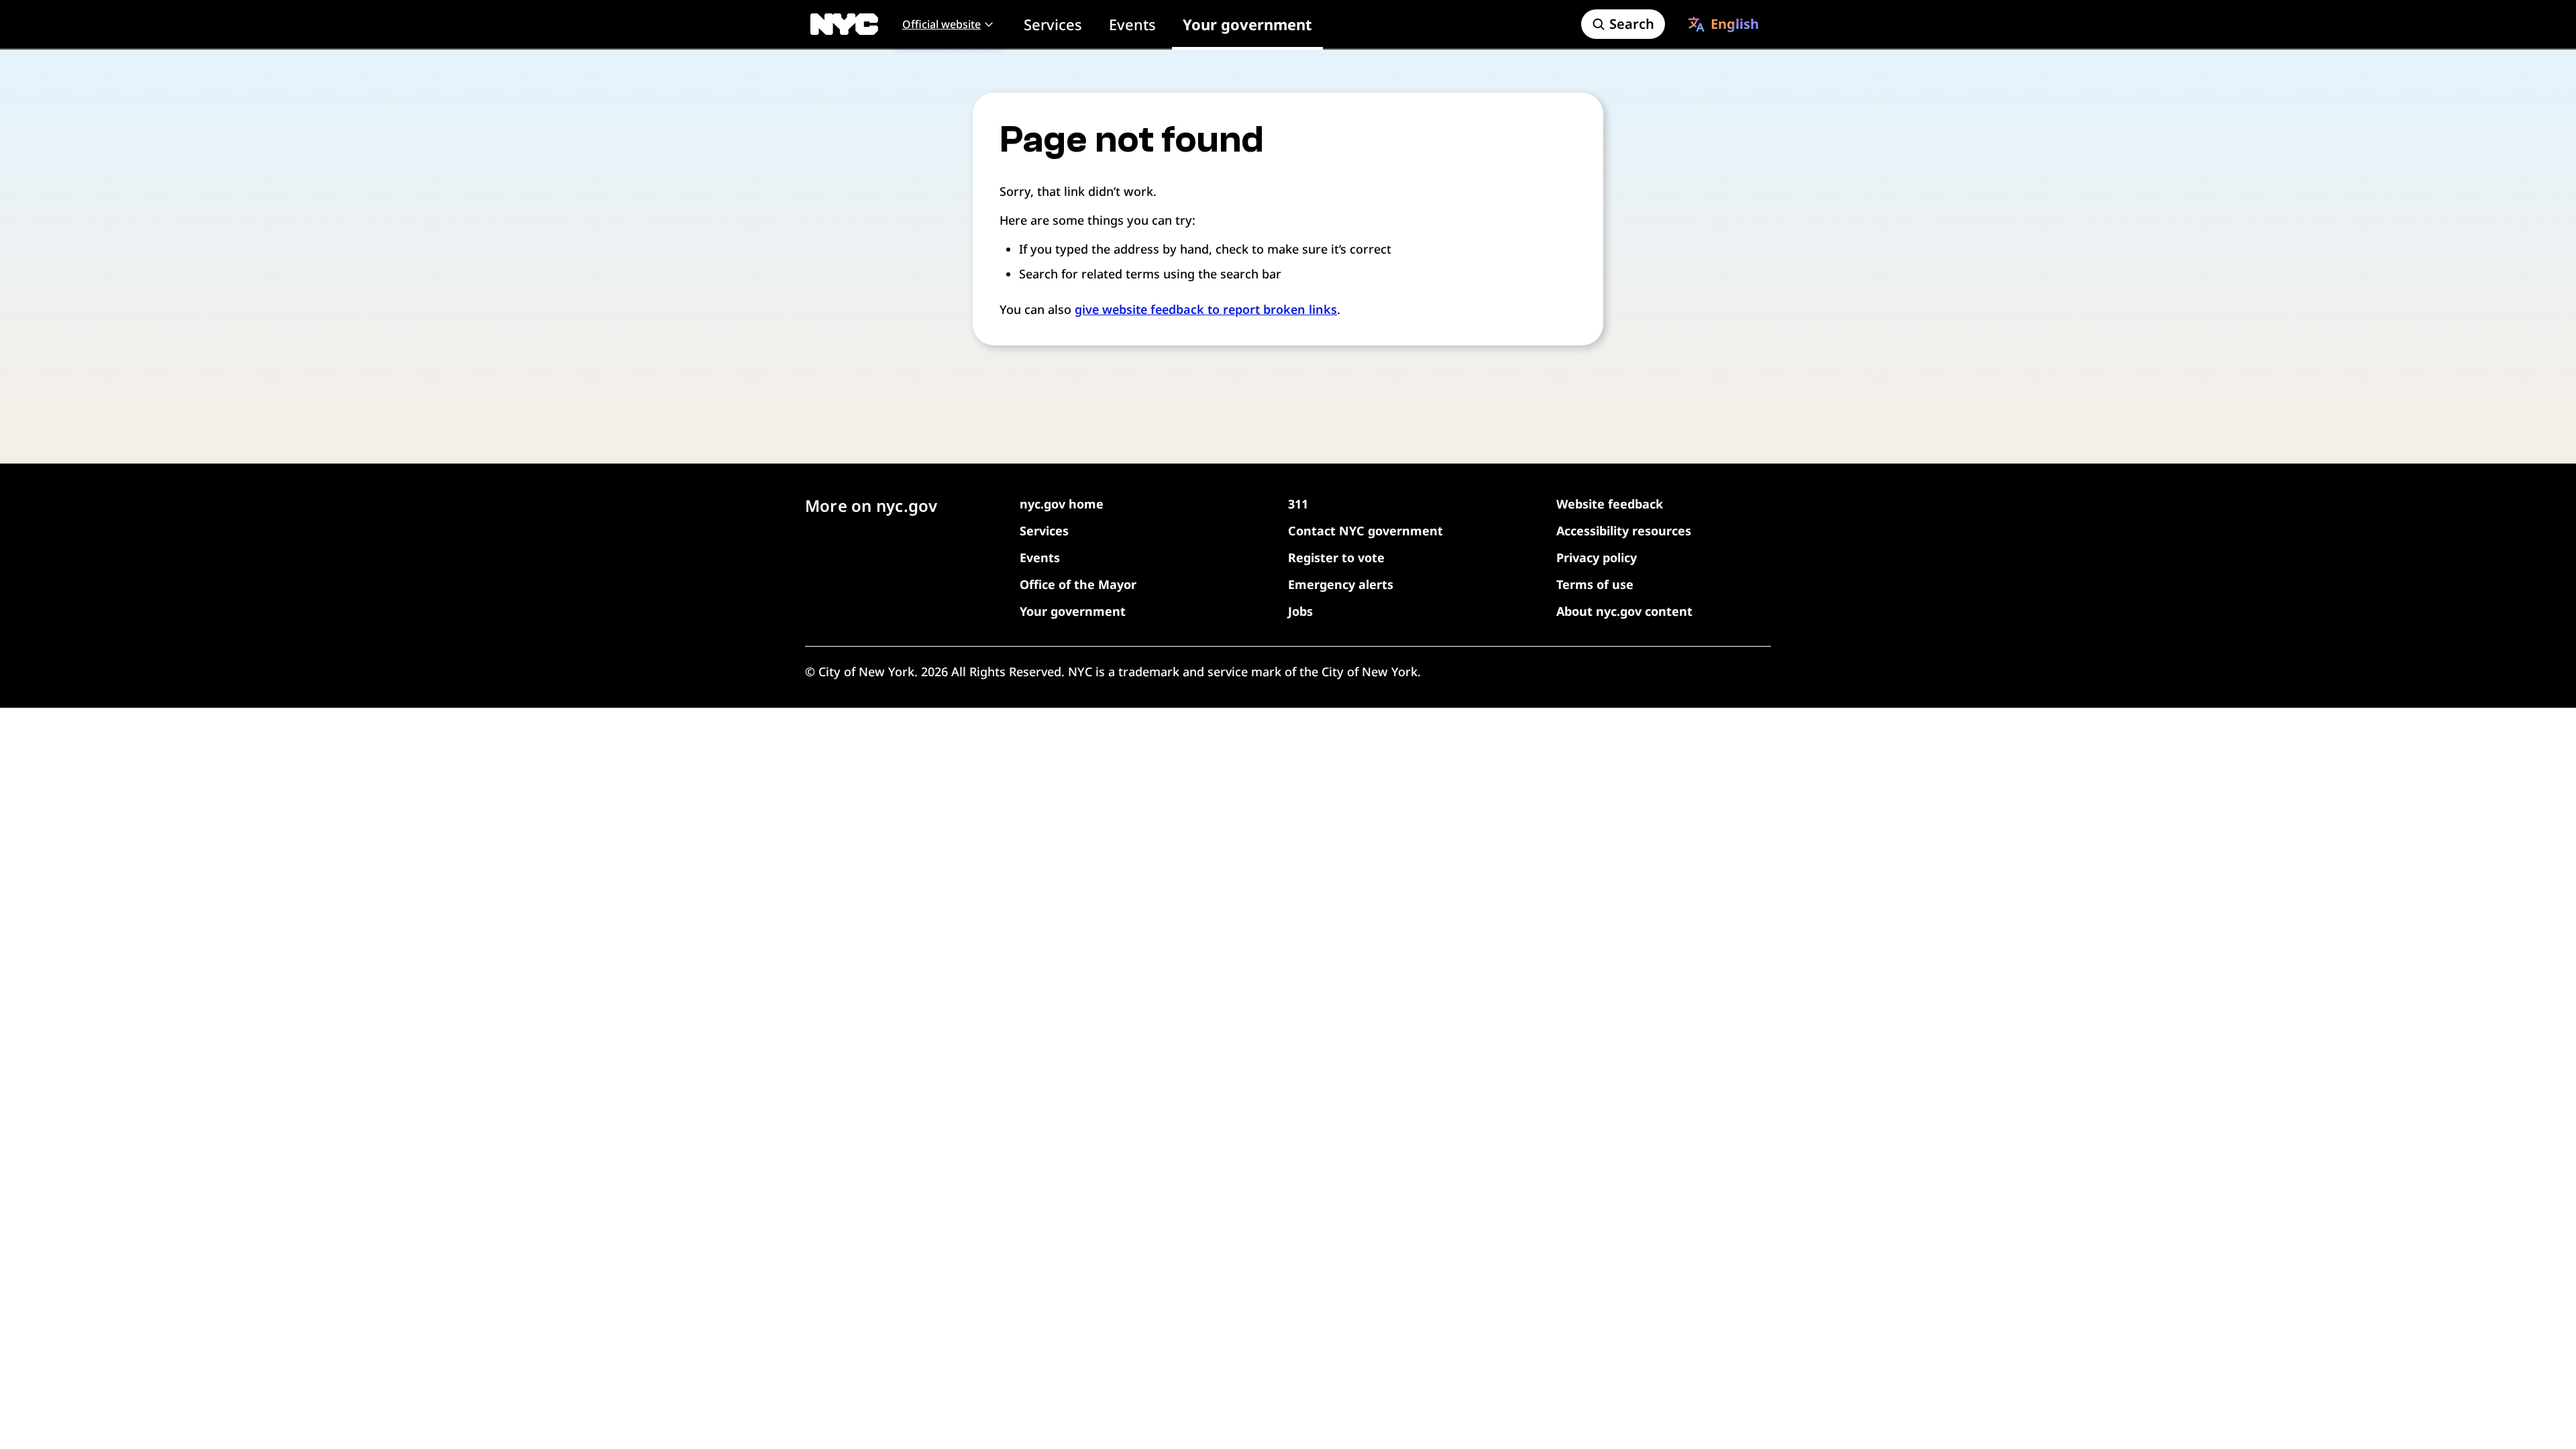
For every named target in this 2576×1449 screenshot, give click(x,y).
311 (1298, 504)
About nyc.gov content (1624, 611)
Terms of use (1595, 584)
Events (1132, 24)
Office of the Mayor (1078, 584)
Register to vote (1336, 557)
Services (1053, 24)
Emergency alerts (1341, 584)
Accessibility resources (1624, 531)
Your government (1247, 24)
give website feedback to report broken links (1206, 309)
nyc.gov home (1062, 504)
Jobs (1300, 611)
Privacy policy (1597, 557)
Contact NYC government (1365, 531)
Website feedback (1610, 504)
